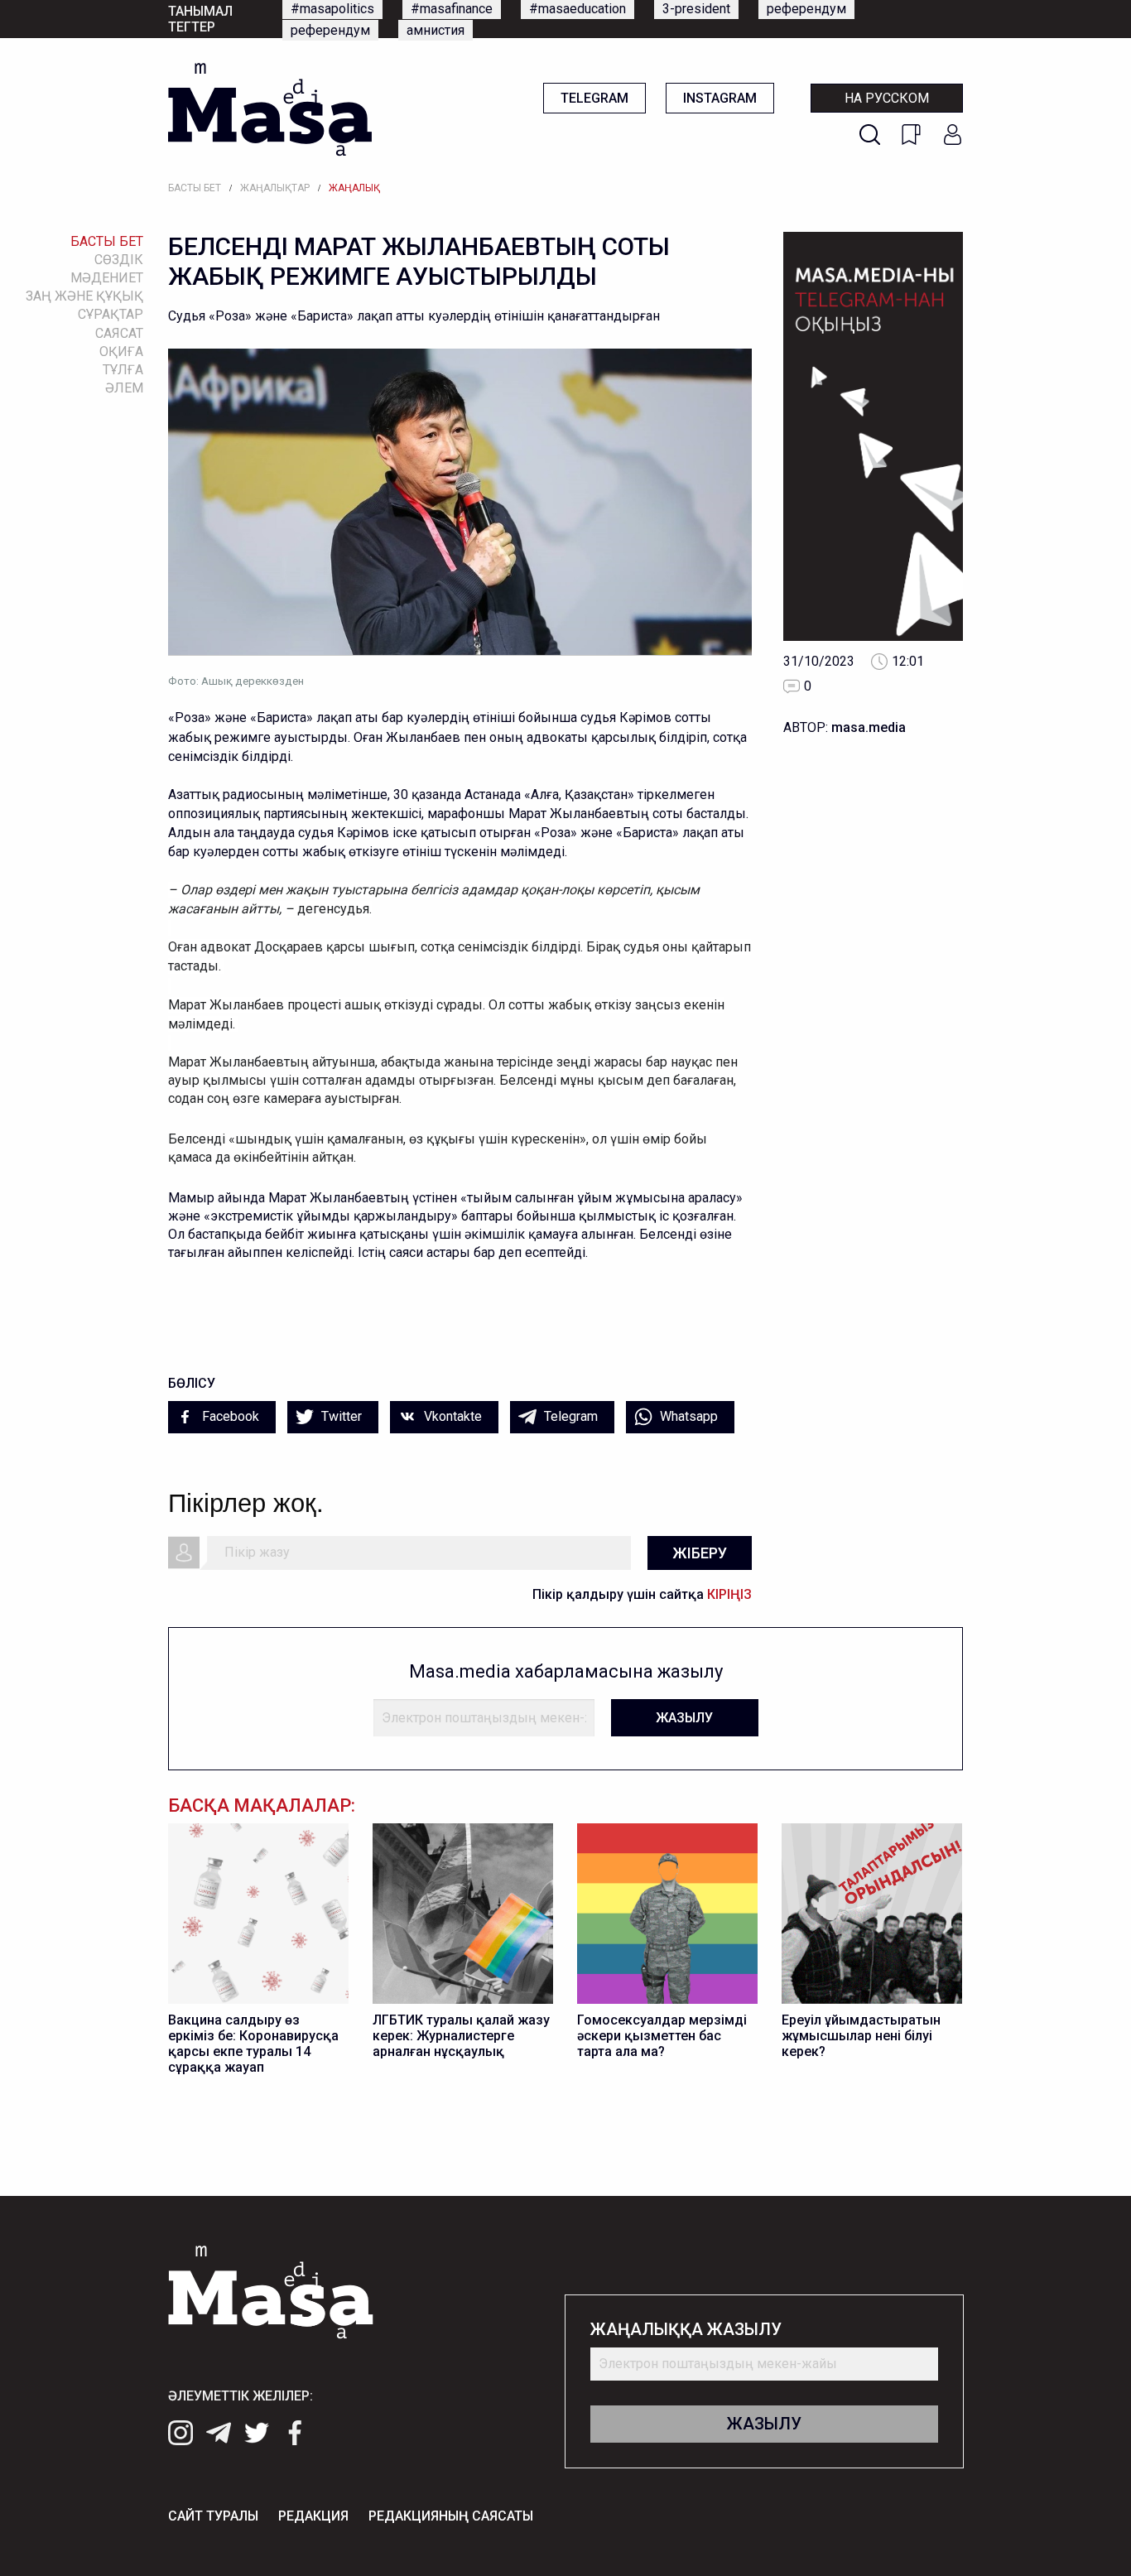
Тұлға (123, 370)
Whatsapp (687, 1416)
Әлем (124, 388)
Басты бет (195, 188)
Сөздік (119, 260)
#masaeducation (578, 9)
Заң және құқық (84, 296)
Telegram (594, 98)
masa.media (869, 727)
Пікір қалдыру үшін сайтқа (642, 1594)
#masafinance (452, 9)
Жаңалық (354, 188)
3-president (696, 9)
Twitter (340, 1416)
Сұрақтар (111, 314)
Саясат (119, 333)
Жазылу (684, 1718)
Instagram (720, 98)
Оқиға (121, 351)
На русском (887, 98)
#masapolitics (332, 9)
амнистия (436, 30)
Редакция (313, 2516)
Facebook (229, 1416)
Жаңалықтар (275, 188)
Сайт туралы (213, 2516)
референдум (806, 9)
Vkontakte (451, 1416)
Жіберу (700, 1553)
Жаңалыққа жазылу (686, 2330)
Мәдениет (107, 278)
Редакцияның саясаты (451, 2516)
